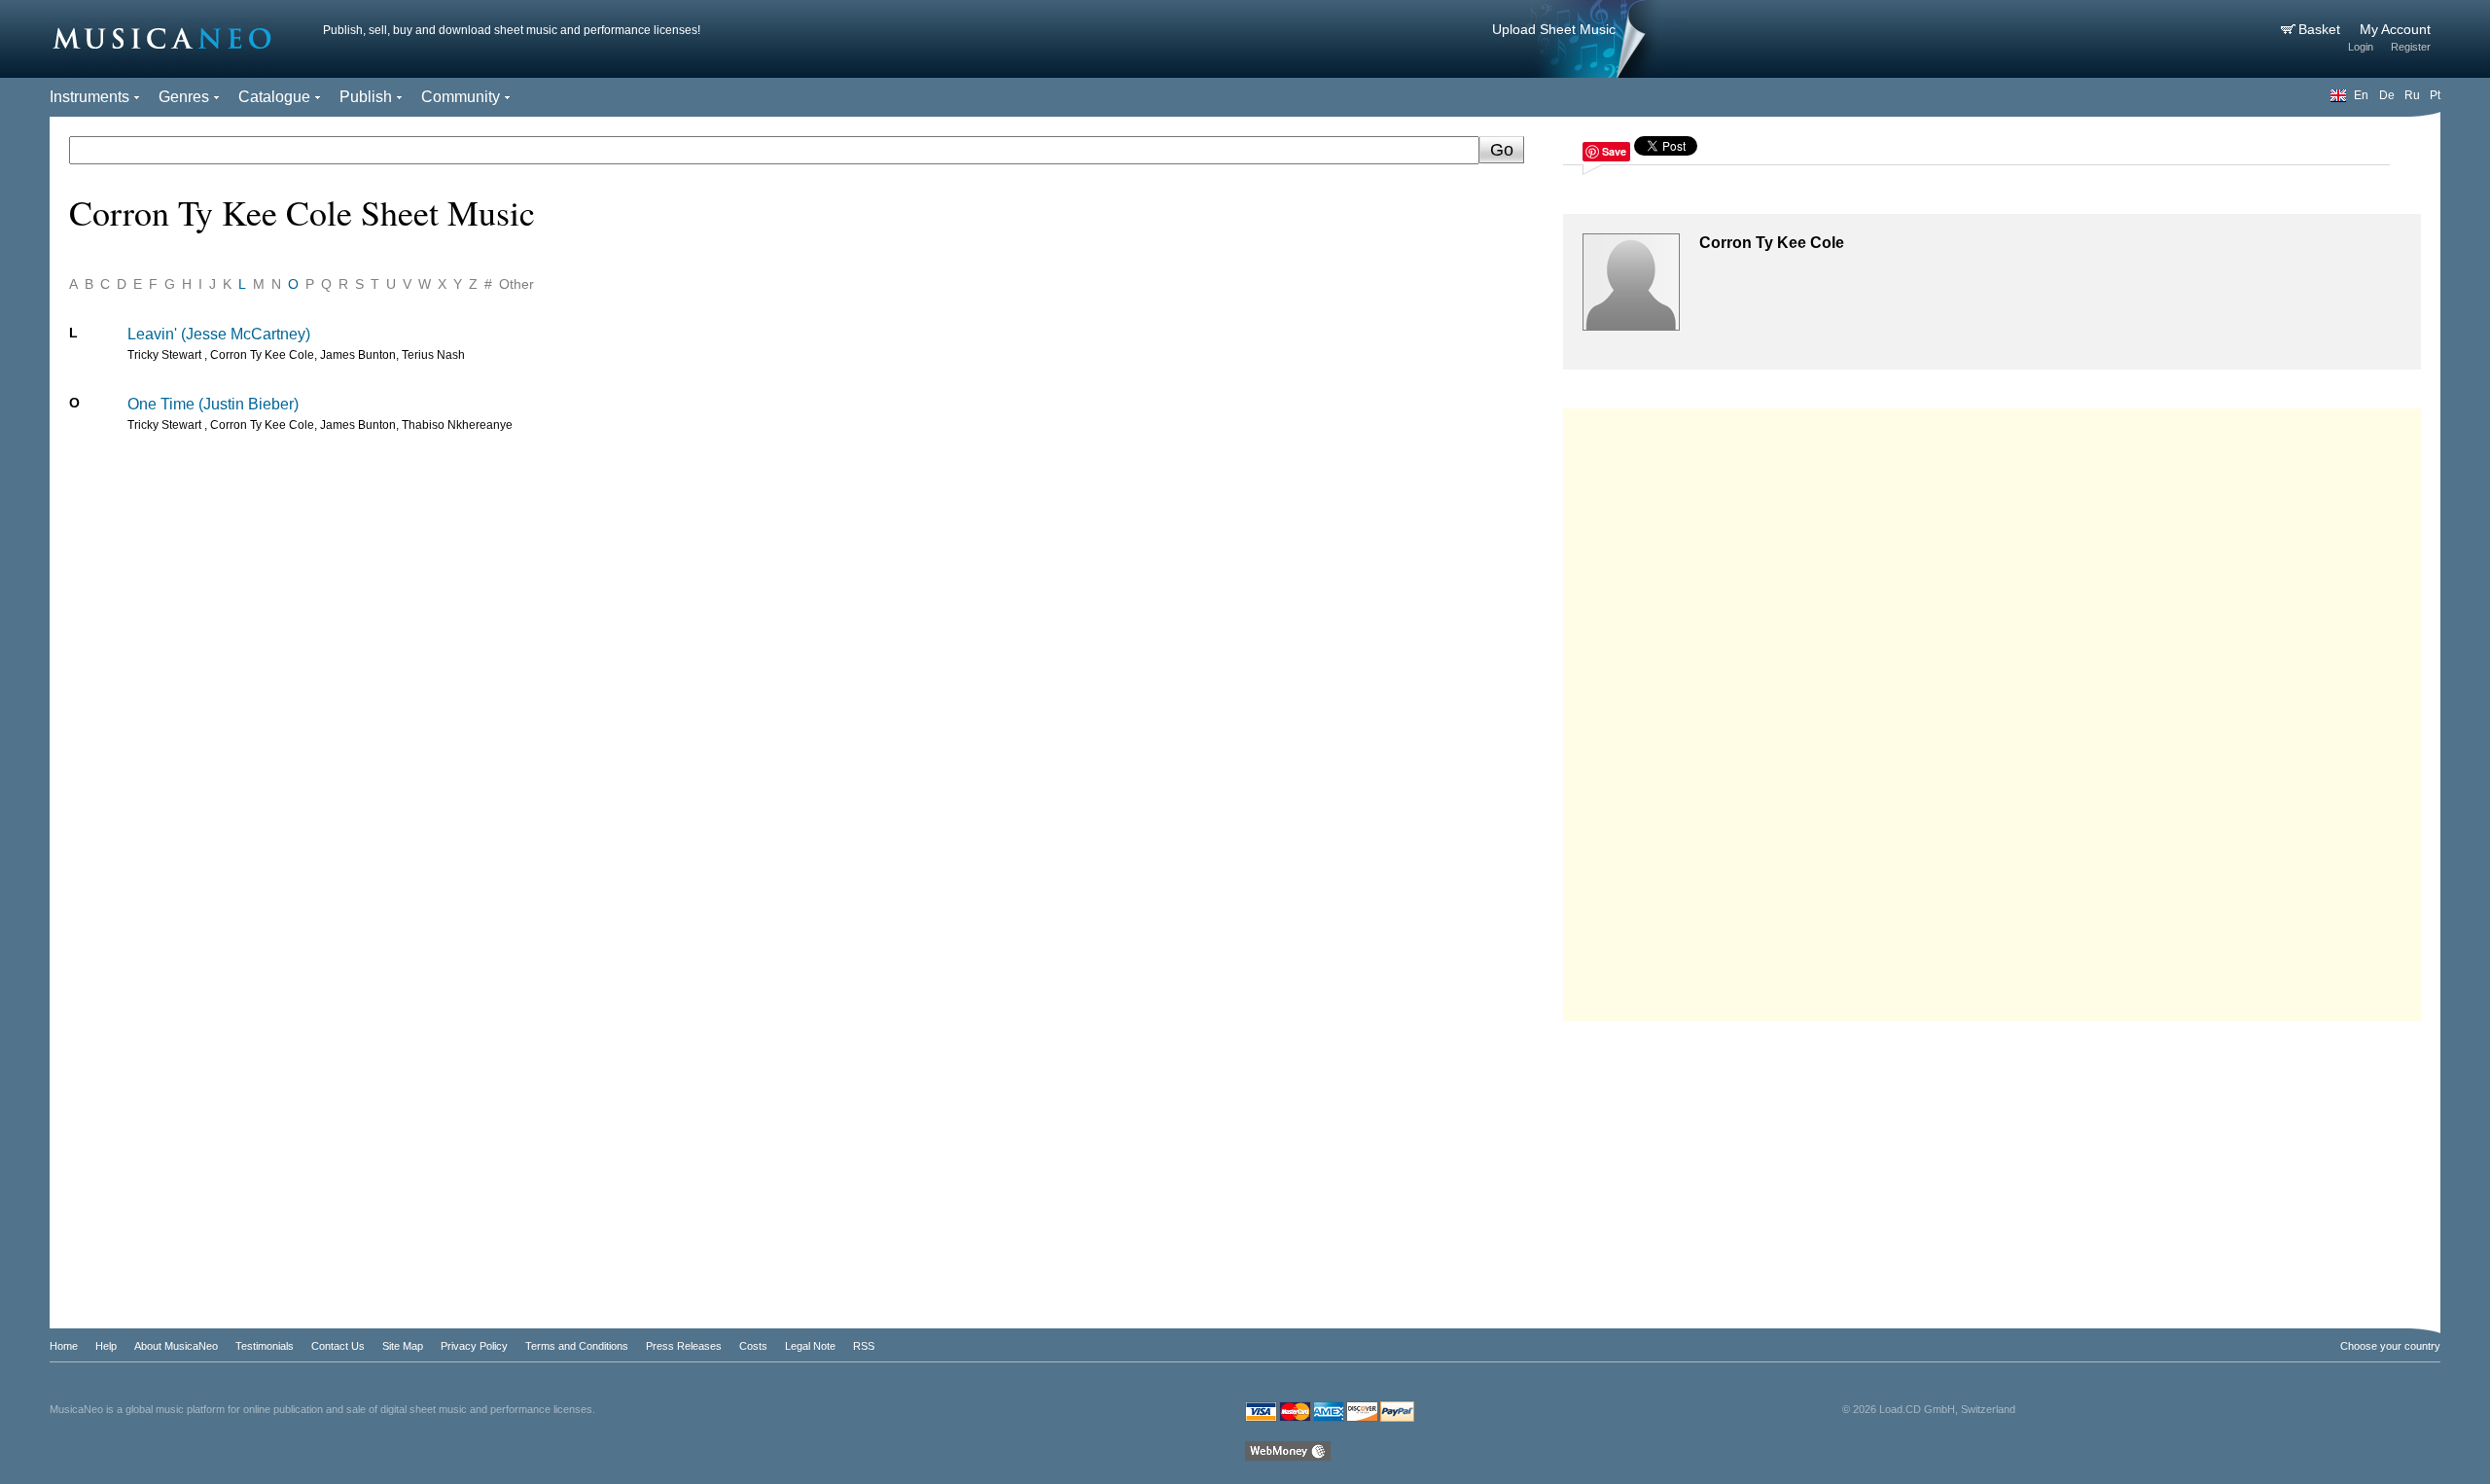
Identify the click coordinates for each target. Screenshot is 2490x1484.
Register (2411, 47)
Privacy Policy (474, 1346)
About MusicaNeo (176, 1346)
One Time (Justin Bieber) (213, 404)
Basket (2321, 29)
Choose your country (2390, 1346)
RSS (864, 1346)
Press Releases (684, 1346)
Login (2361, 47)
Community (461, 97)
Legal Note (810, 1346)
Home (64, 1346)
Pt (2435, 95)
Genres (184, 97)
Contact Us (338, 1346)
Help (106, 1346)
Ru (2412, 95)
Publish (366, 97)
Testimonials (265, 1346)
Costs (753, 1346)
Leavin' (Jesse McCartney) (219, 334)
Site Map (403, 1346)
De (2387, 95)
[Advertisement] (1992, 710)
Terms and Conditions (577, 1346)
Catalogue (274, 97)
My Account (2395, 29)
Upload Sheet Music (1554, 29)
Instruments (89, 97)
